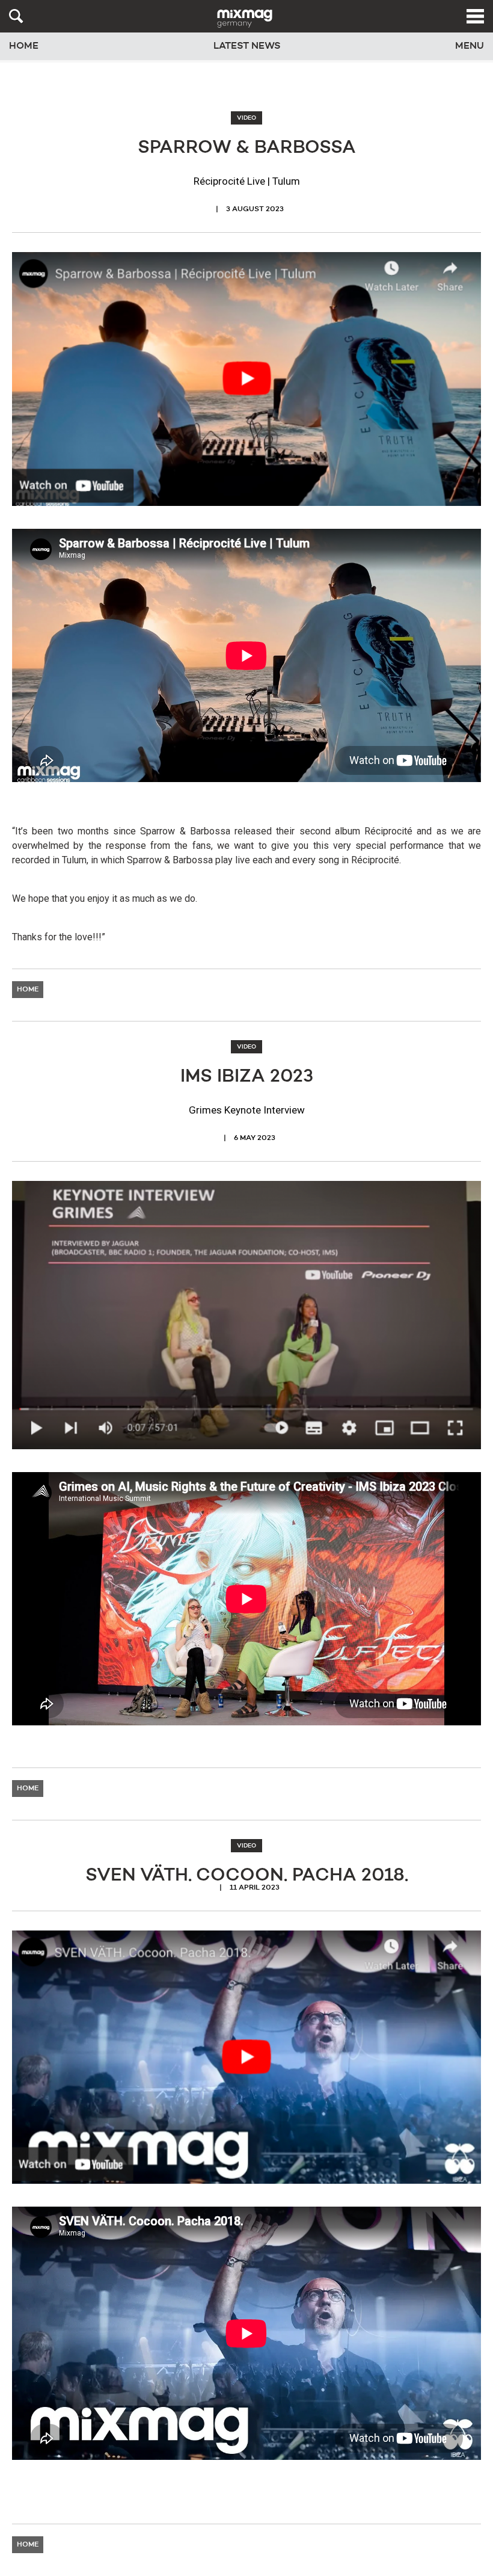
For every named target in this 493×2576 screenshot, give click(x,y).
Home (24, 46)
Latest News (247, 46)
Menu (470, 46)
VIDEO (246, 118)
